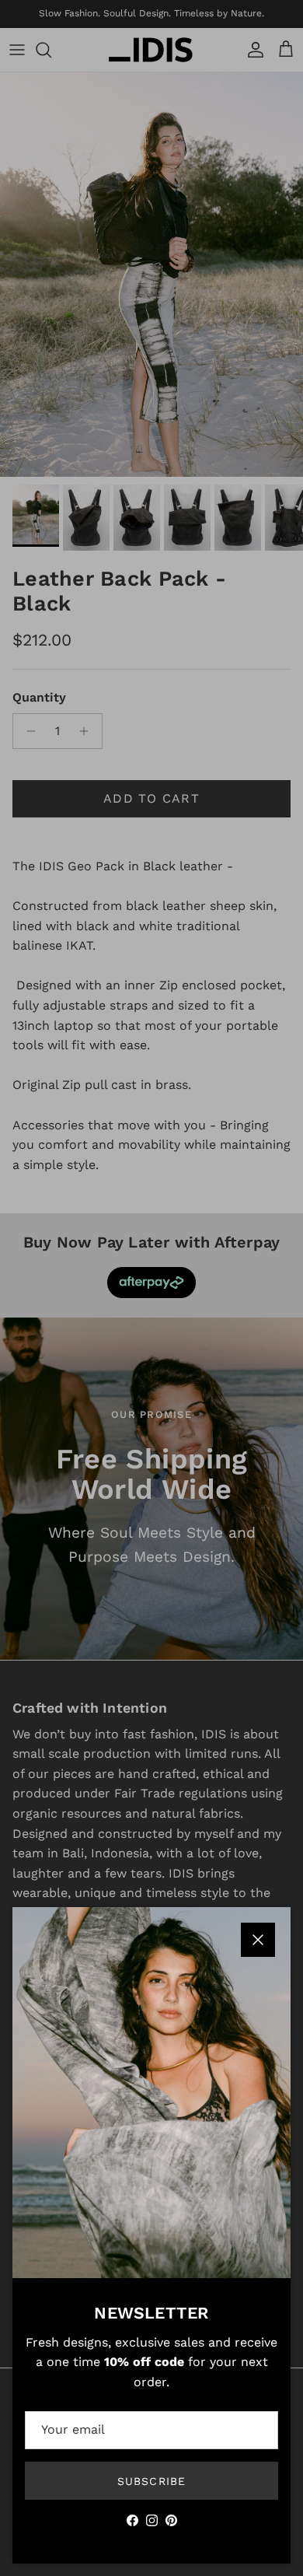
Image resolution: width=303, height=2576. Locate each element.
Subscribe (151, 2481)
